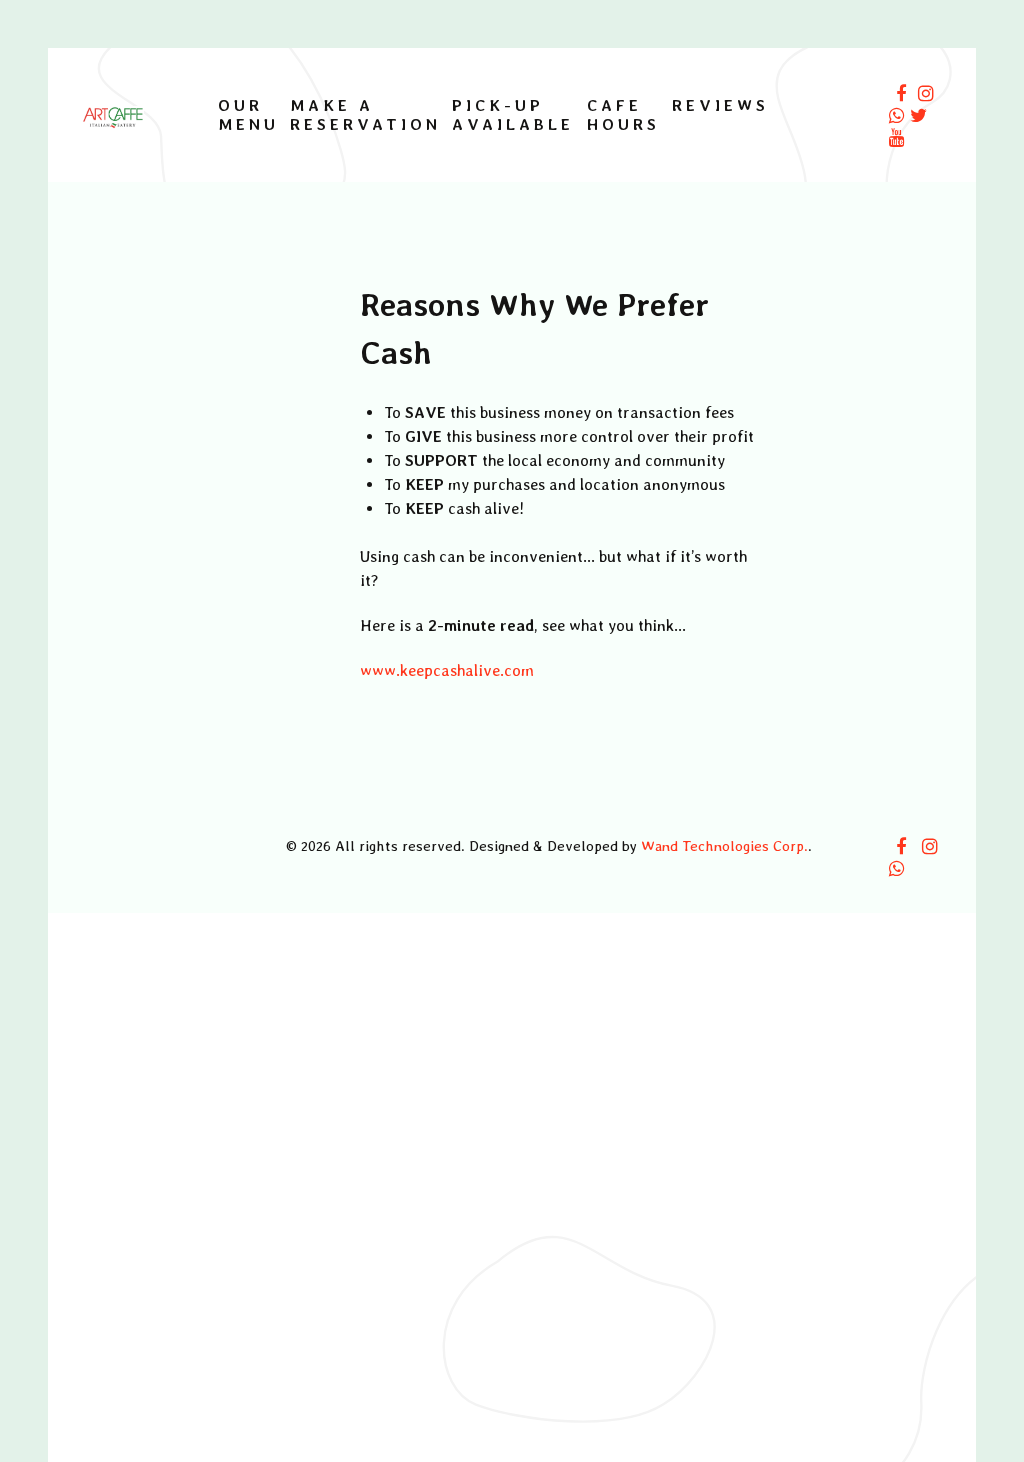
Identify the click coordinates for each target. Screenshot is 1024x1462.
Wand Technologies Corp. (724, 845)
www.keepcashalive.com (447, 670)
